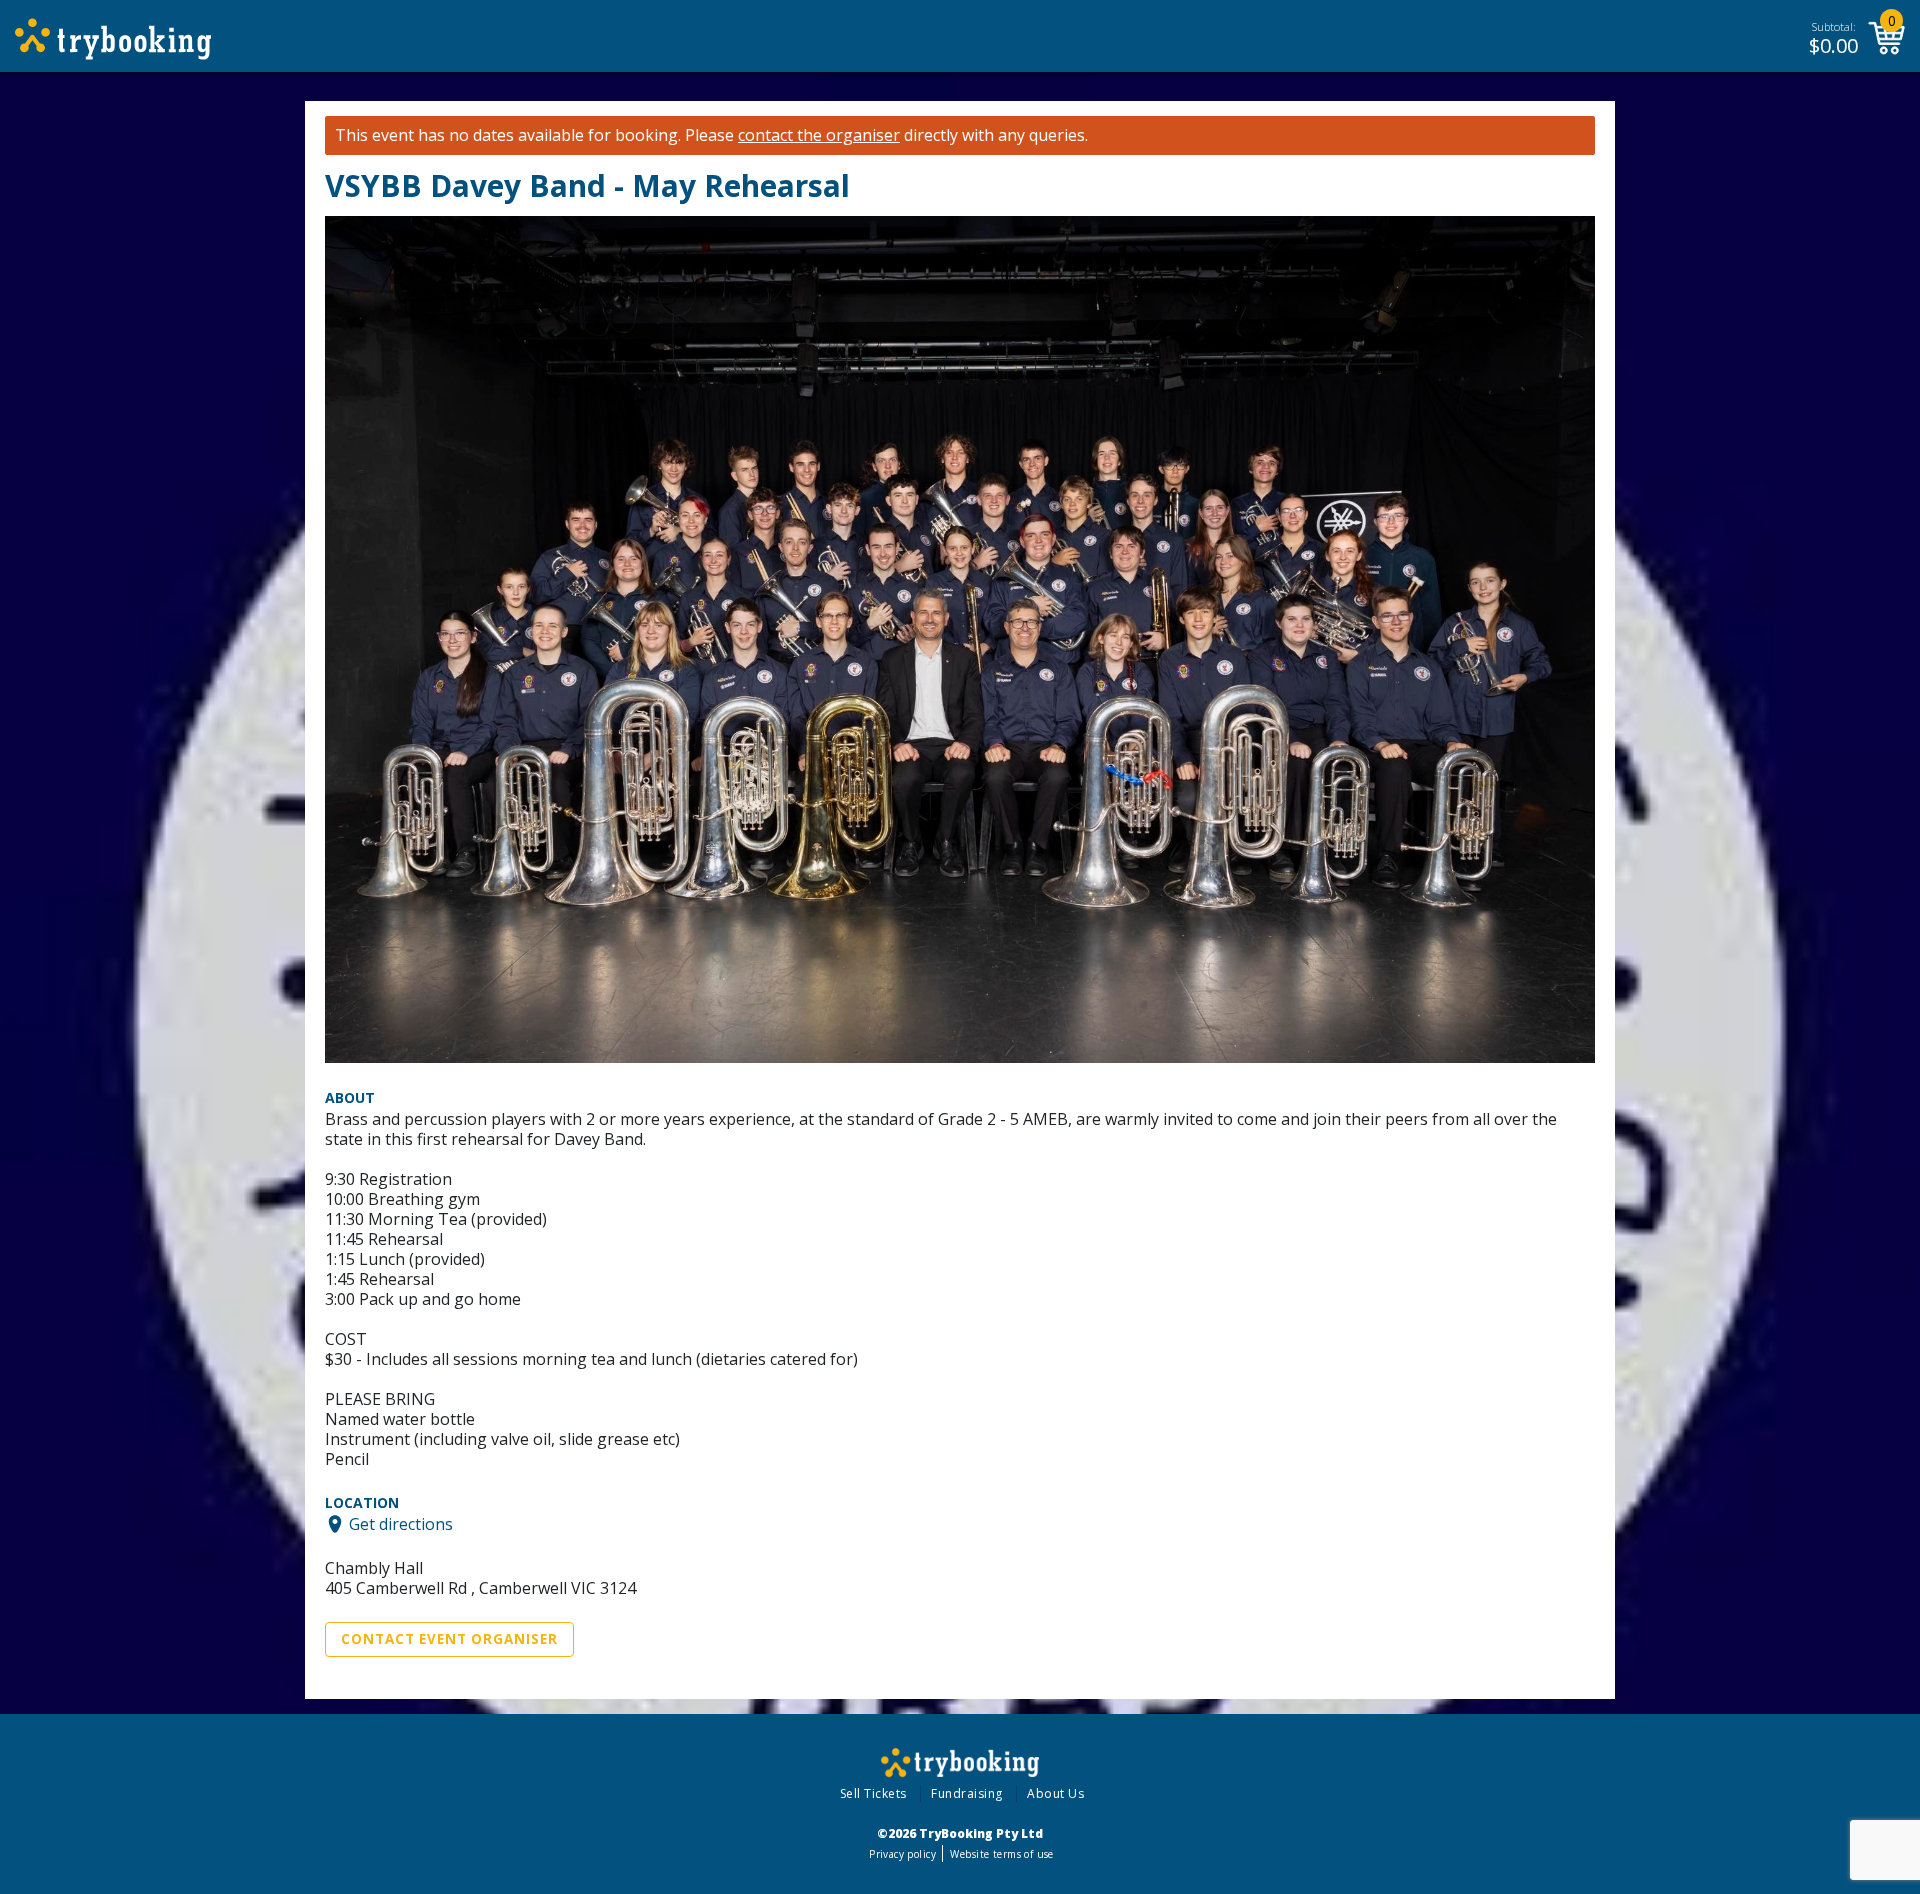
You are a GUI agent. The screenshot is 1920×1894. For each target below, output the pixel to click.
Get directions (401, 1524)
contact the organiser (819, 135)
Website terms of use (1001, 1854)
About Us (1055, 1793)
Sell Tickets (873, 1793)
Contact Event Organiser (449, 1639)
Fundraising (967, 1793)
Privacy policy (902, 1854)
